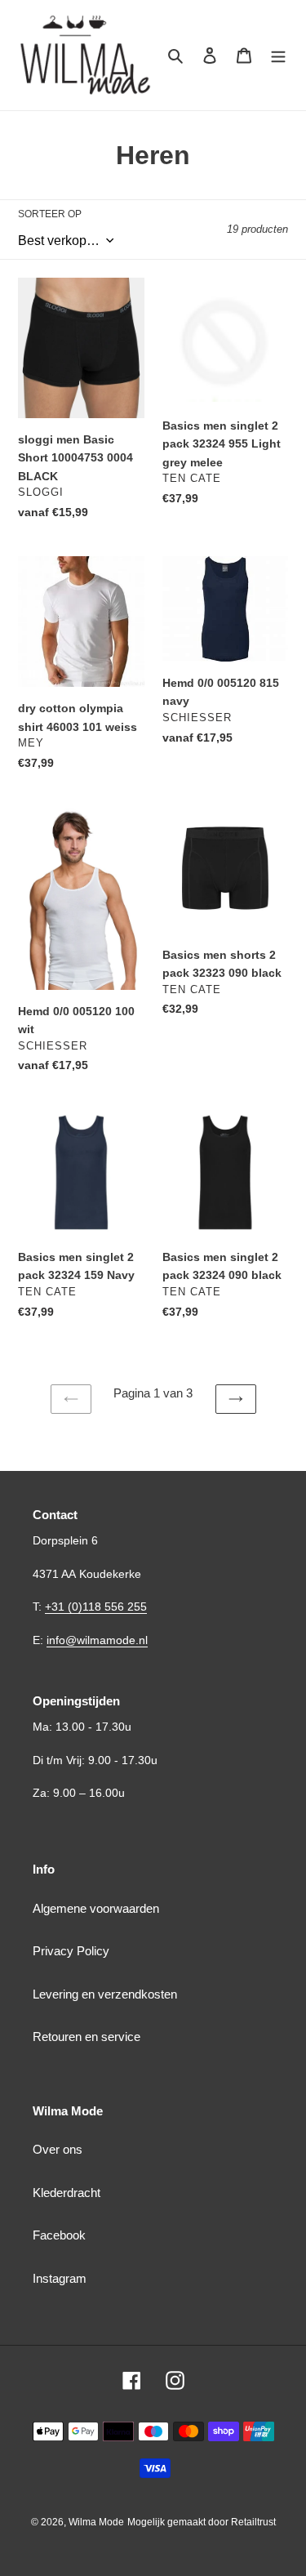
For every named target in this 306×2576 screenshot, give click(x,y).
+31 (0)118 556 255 (96, 1607)
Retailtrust (253, 2522)
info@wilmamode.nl (97, 1640)
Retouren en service (86, 2037)
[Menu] (278, 55)
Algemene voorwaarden (96, 1908)
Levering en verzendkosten (105, 1994)
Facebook (59, 2235)
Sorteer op (50, 214)
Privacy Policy (71, 1951)
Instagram (60, 2278)
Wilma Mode (96, 2522)
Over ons (58, 2149)
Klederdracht (67, 2193)
